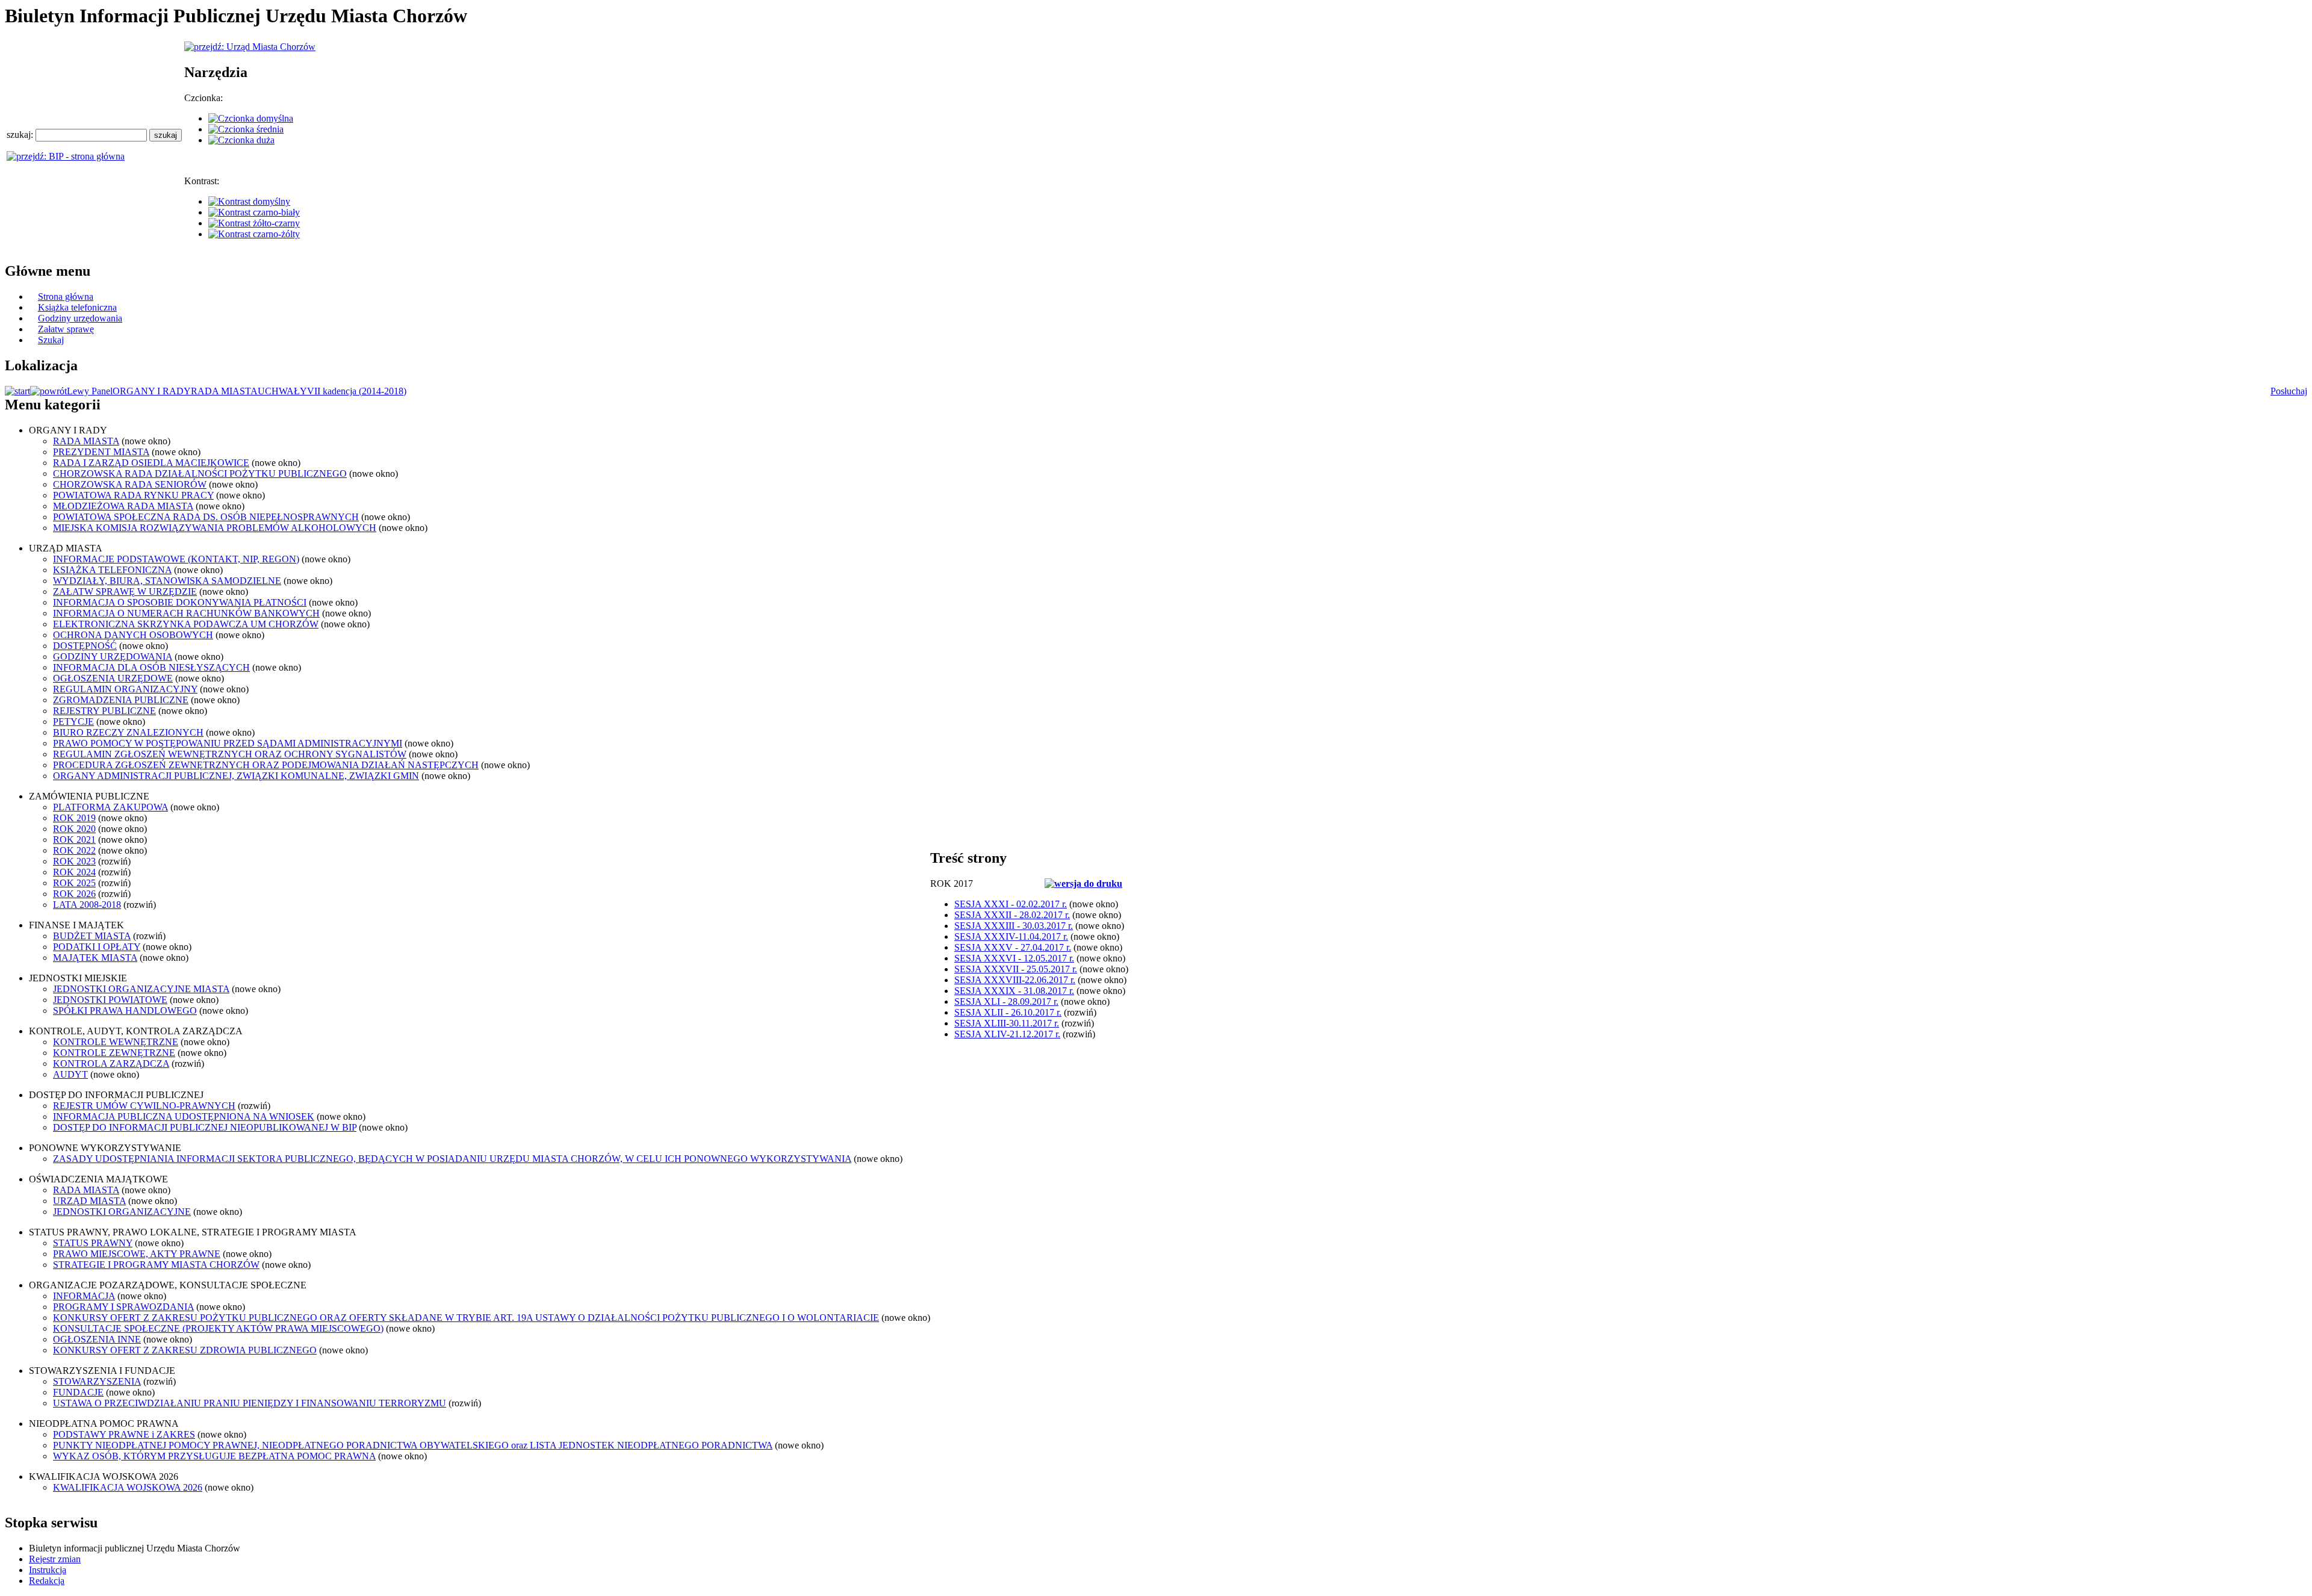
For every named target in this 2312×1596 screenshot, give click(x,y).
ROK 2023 (74, 861)
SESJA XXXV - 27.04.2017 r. (1013, 947)
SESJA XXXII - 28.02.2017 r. (1012, 915)
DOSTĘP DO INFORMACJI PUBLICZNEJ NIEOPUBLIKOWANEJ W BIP (205, 1127)
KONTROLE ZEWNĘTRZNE (114, 1053)
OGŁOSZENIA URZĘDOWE (113, 678)
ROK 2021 (74, 840)
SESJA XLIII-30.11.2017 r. (1007, 1023)
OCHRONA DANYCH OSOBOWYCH (133, 635)
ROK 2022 (74, 850)
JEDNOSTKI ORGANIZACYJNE (122, 1212)
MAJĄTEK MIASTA (95, 958)
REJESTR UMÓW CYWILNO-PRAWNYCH (144, 1106)
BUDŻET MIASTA (92, 936)
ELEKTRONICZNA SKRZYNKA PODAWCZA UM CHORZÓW (186, 624)
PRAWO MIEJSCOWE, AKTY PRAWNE (137, 1254)
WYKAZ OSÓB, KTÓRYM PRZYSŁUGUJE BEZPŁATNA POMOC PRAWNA (214, 1456)
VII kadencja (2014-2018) (357, 391)
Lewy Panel (90, 391)
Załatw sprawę (66, 329)
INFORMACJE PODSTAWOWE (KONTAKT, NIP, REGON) (176, 559)
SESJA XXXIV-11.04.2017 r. (1011, 936)
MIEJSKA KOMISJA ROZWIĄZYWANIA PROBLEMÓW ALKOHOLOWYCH (215, 528)
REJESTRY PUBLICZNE (104, 711)
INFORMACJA (84, 1296)
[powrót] (48, 391)
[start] (17, 391)
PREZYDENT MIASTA (101, 452)
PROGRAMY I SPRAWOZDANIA (123, 1307)
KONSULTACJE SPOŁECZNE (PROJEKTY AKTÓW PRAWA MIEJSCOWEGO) (218, 1328)
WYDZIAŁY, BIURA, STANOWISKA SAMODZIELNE (167, 581)
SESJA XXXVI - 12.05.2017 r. (1014, 958)
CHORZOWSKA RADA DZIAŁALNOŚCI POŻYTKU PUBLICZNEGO (200, 474)
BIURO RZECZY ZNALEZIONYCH (128, 732)
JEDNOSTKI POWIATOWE (110, 1000)
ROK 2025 (74, 883)
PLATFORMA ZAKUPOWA (110, 807)
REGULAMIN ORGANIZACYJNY (125, 689)
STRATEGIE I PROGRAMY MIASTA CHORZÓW (156, 1265)
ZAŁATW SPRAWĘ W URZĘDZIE (125, 592)
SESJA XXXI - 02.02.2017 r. (1011, 904)
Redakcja (47, 1581)
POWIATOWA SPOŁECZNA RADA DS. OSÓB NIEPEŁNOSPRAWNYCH (206, 517)
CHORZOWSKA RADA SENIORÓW (130, 484)
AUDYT (70, 1074)
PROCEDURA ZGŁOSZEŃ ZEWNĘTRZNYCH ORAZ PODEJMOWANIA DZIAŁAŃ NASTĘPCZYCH (266, 765)
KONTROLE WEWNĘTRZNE (116, 1042)
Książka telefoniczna (77, 307)
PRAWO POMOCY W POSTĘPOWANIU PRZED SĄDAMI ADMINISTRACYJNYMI (228, 743)
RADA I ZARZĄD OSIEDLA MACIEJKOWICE (151, 463)
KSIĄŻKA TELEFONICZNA (112, 570)
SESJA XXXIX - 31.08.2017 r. (1014, 991)
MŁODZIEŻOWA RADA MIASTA (123, 506)
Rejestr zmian (55, 1559)
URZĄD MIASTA (89, 1201)
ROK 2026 (74, 894)
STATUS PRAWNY (93, 1243)
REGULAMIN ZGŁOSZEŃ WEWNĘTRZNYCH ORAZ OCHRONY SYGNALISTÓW (230, 754)
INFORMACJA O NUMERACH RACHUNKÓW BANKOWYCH (186, 613)
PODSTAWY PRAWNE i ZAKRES (124, 1434)
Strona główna (66, 297)
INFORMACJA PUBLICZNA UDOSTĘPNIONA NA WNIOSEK (184, 1116)
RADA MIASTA (224, 391)
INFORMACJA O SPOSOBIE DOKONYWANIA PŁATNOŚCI (180, 602)
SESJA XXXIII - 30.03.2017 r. (1014, 926)
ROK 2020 (74, 829)
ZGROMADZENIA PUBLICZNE (121, 700)
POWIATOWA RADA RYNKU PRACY (133, 495)
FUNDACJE (78, 1392)
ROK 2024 (74, 872)
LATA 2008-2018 (87, 905)
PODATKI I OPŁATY (97, 947)
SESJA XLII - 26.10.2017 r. (1008, 1012)
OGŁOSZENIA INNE (97, 1339)
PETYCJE (73, 722)
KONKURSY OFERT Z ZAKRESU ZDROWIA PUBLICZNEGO (185, 1350)
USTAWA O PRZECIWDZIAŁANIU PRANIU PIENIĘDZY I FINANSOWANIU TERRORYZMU (250, 1403)
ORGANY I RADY (152, 391)
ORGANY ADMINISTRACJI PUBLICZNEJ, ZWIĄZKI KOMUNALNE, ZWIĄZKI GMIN (236, 776)
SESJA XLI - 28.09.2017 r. (1006, 1001)
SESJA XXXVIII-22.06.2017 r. (1015, 980)
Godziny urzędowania (80, 318)
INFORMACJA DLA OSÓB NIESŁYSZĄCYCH (151, 667)
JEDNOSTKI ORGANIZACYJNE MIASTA (141, 989)
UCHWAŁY (282, 391)
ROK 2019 (74, 818)
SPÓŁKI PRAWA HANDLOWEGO (125, 1011)
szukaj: (21, 135)
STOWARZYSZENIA (97, 1381)
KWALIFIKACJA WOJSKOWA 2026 (128, 1487)
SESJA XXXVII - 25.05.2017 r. (1016, 969)
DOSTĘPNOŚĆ (85, 646)
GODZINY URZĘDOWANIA (113, 657)
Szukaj (51, 340)
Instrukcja (48, 1570)
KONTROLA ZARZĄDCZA (111, 1063)
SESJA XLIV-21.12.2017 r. (1007, 1034)
